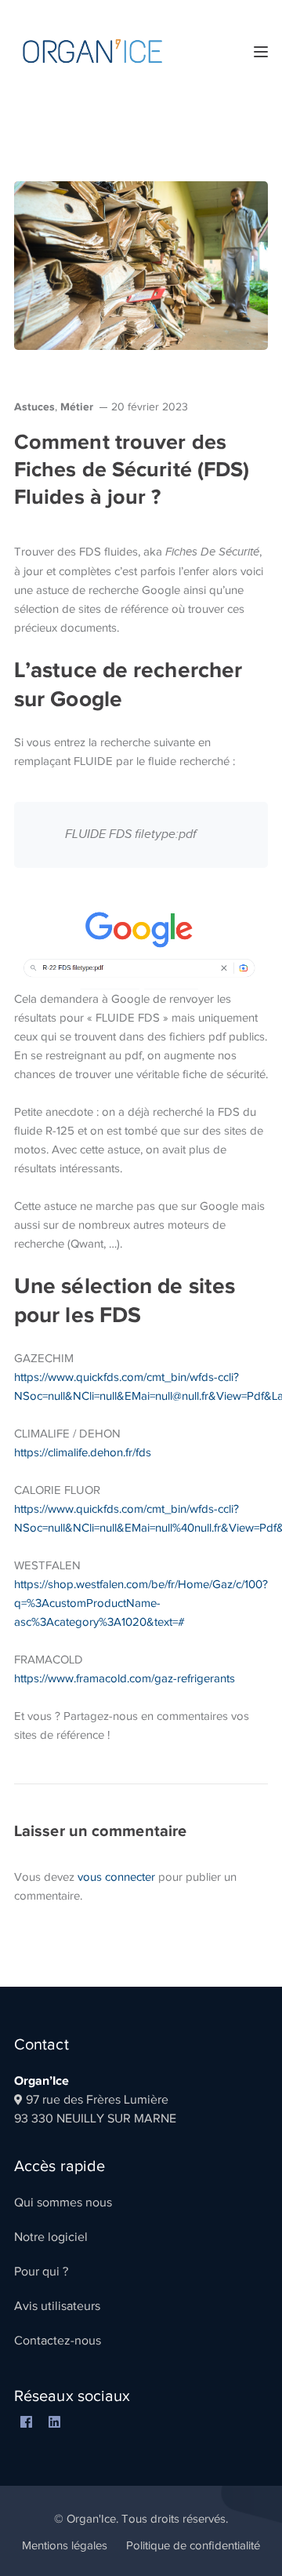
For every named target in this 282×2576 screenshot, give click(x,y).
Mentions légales (65, 2545)
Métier (77, 406)
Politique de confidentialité (193, 2545)
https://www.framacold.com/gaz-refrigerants (125, 1678)
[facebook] (26, 2423)
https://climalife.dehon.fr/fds (83, 1452)
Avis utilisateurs (57, 2306)
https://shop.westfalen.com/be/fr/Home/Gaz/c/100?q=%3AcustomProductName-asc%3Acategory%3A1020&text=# (141, 1603)
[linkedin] (54, 2423)
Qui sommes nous (63, 2203)
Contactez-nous (58, 2341)
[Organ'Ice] (92, 50)
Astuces (34, 406)
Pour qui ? (41, 2272)
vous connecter (116, 1877)
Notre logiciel (51, 2237)
